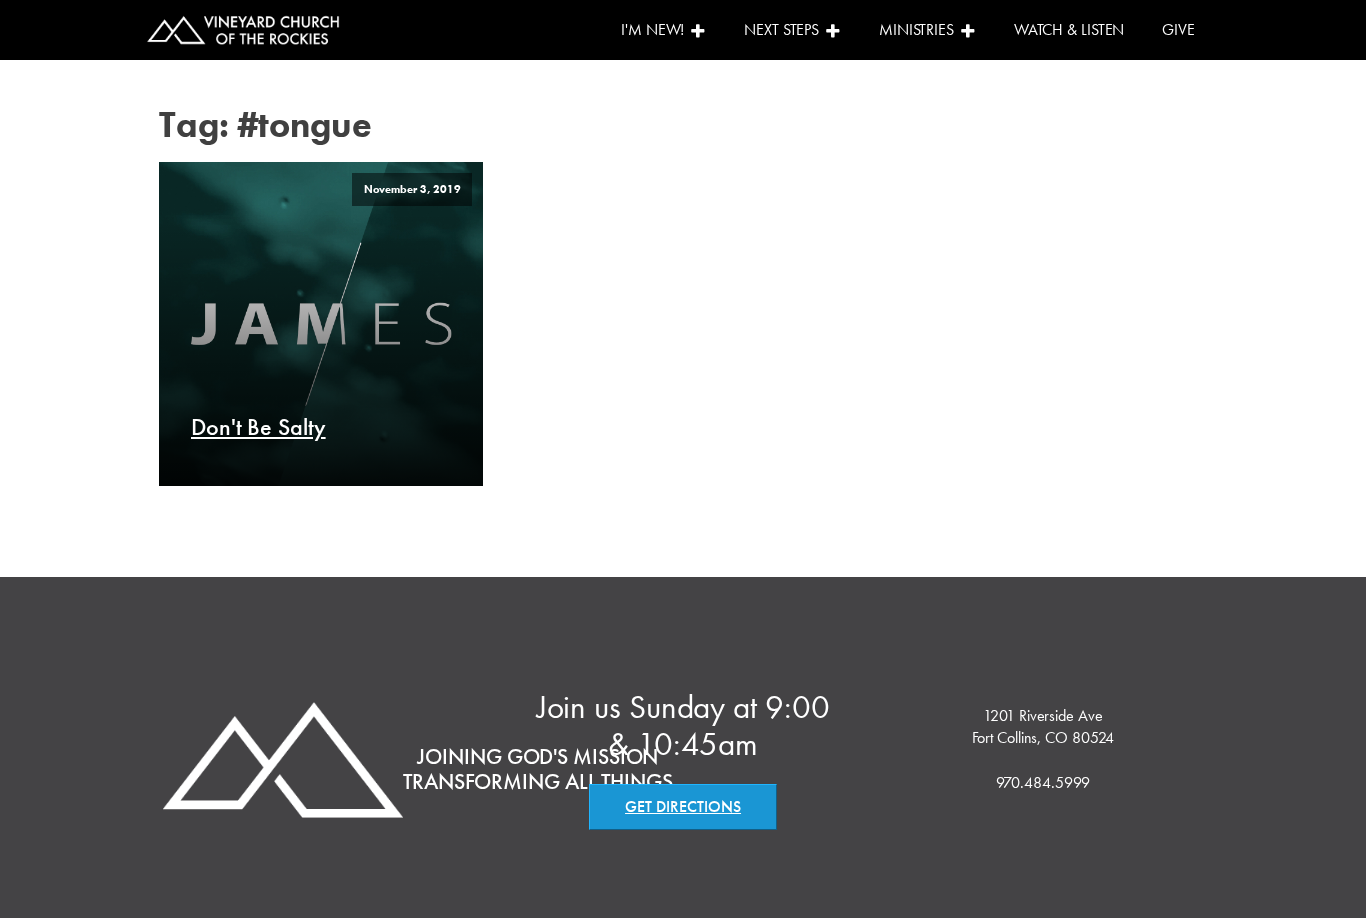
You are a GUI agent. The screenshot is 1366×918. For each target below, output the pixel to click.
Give (1178, 29)
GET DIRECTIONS (683, 806)
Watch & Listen (1069, 29)
